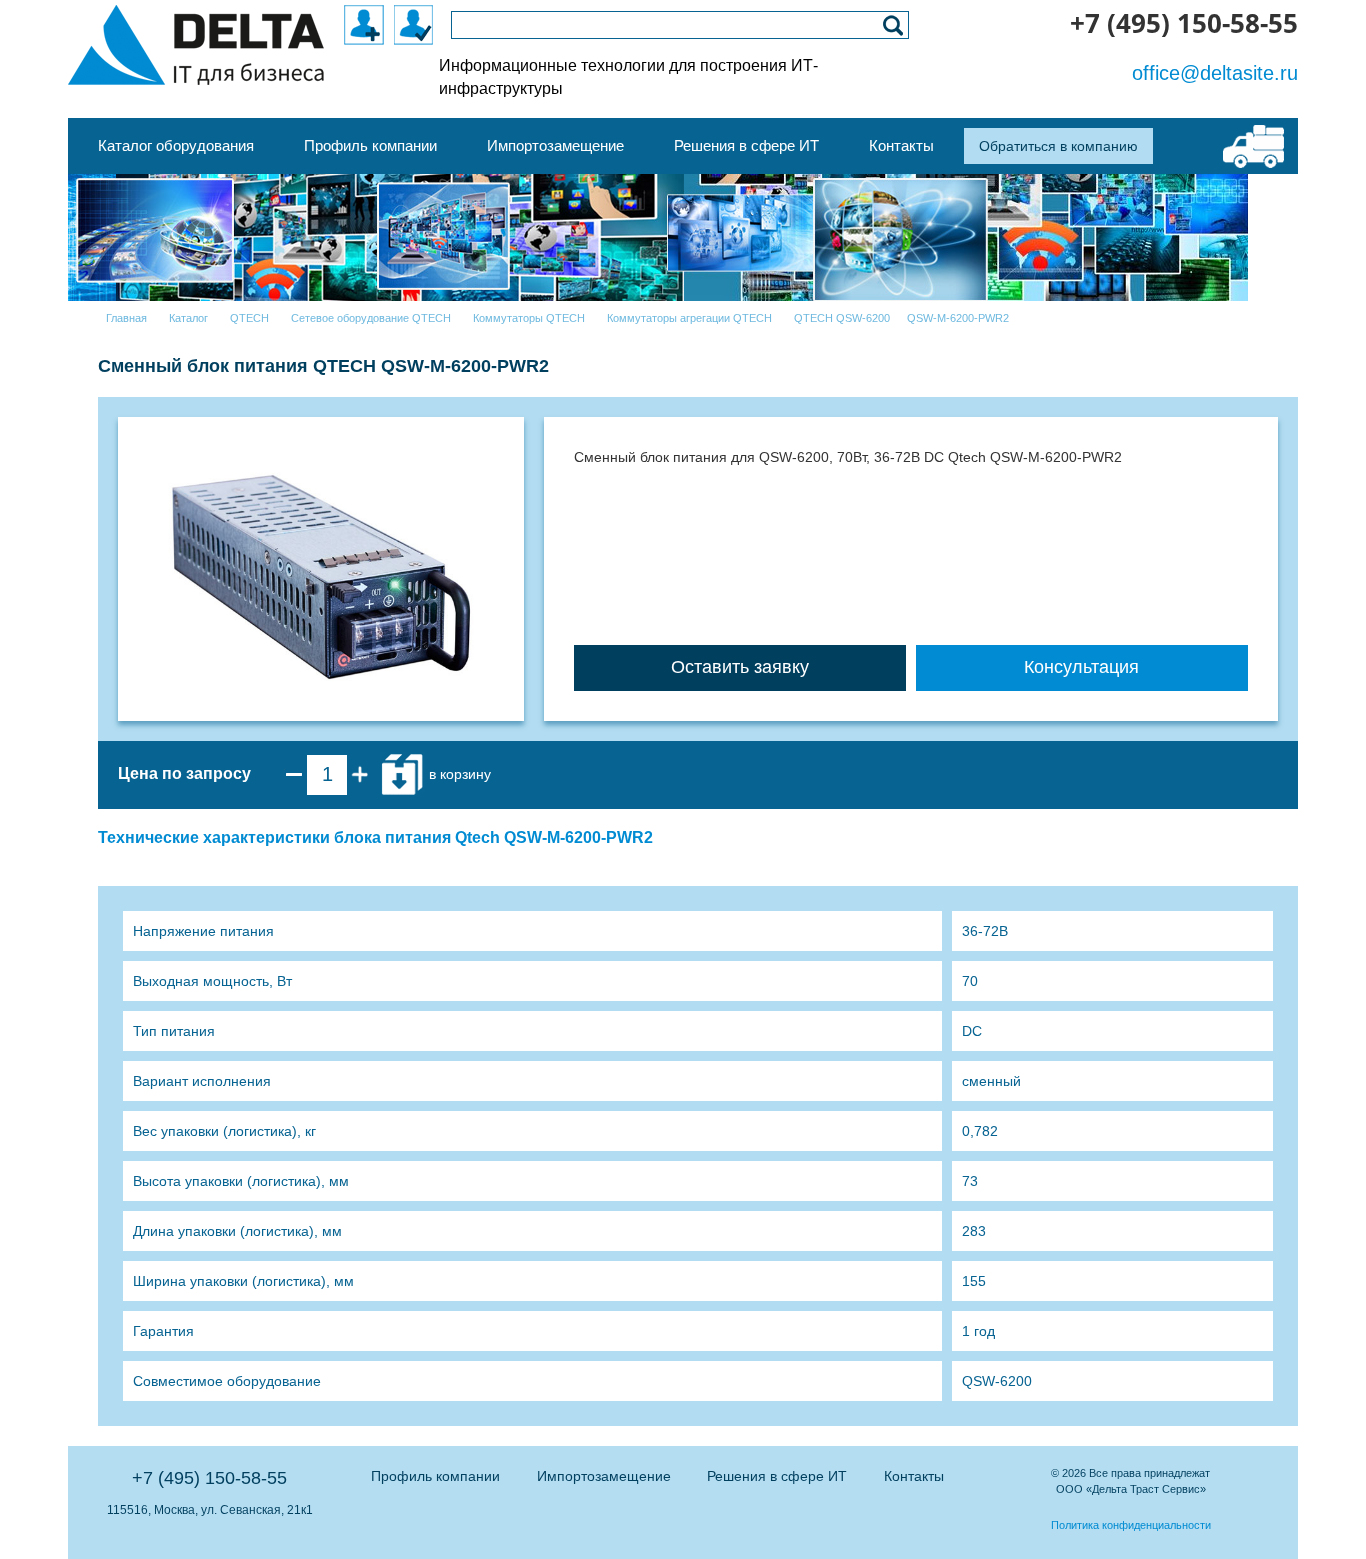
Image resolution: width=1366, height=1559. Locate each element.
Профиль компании (435, 1476)
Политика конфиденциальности (1131, 1525)
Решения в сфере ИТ (777, 1476)
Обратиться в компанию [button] (1058, 146)
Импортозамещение (604, 1476)
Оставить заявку (740, 667)
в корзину (458, 774)
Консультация (1081, 667)
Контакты (914, 1476)
